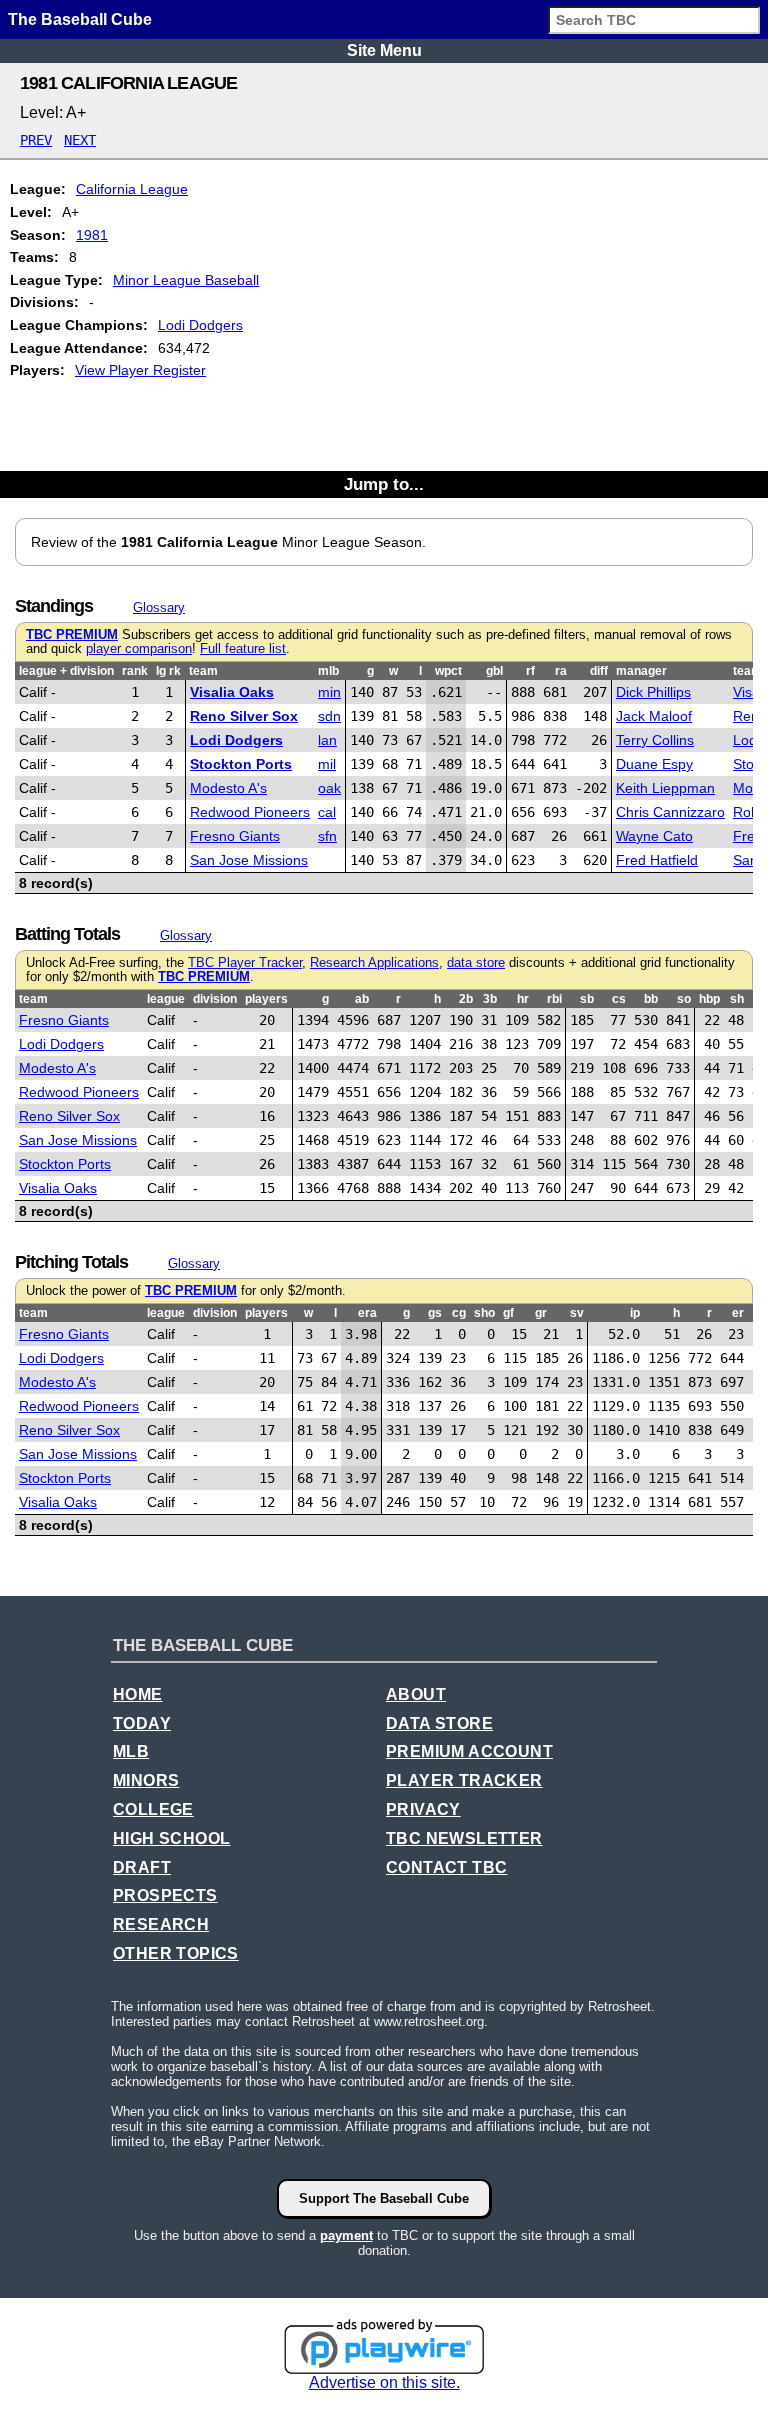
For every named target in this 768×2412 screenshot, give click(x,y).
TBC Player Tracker (245, 963)
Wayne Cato (654, 836)
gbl (494, 671)
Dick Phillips (653, 692)
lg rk (168, 671)
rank (135, 671)
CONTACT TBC (446, 1867)
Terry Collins (655, 740)
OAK (329, 788)
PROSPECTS (165, 1895)
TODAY (142, 1723)
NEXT (80, 140)
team (203, 671)
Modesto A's (228, 788)
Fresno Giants (235, 836)
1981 (92, 235)
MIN (329, 692)
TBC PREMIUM (72, 635)
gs (435, 1313)
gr (541, 1313)
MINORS (146, 1780)
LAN (327, 740)
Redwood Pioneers (250, 812)
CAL (327, 812)
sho (484, 1313)
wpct (448, 671)
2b (466, 999)
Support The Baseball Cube (384, 2198)
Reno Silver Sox (244, 716)
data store (476, 963)
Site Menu (384, 50)
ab (362, 999)
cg (459, 1313)
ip (635, 1313)
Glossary (159, 607)
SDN (329, 716)
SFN (327, 836)
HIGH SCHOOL (171, 1838)
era (367, 1313)
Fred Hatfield (657, 860)
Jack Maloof (654, 716)
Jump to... (384, 484)
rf (530, 671)
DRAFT (142, 1867)
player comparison (139, 649)
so (684, 999)
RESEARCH (161, 1924)
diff (599, 671)
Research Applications (374, 963)
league (166, 999)
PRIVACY (423, 1809)
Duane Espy (654, 764)
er (738, 1313)
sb (587, 999)
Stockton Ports (241, 764)
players (266, 999)
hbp (709, 999)
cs (619, 999)
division (215, 999)
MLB (131, 1751)
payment (346, 2235)
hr (523, 999)
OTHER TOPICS (176, 1953)
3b (490, 999)
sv (577, 1313)
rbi (554, 999)
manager (641, 671)
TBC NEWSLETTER (464, 1838)
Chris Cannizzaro (670, 812)
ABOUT (416, 1694)
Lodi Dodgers (200, 325)
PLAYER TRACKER (464, 1780)
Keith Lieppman (665, 788)
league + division (66, 671)
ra (561, 671)
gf (508, 1313)
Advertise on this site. (384, 2382)
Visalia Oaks (232, 692)
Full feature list (243, 649)
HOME (138, 1694)
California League (132, 189)
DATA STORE (439, 1723)
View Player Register (140, 370)
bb (651, 999)
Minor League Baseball (186, 280)
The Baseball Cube (80, 19)
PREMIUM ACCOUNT (469, 1751)
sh (737, 999)
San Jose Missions (249, 860)
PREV (36, 140)
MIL (327, 764)
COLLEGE (153, 1809)
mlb (328, 671)
